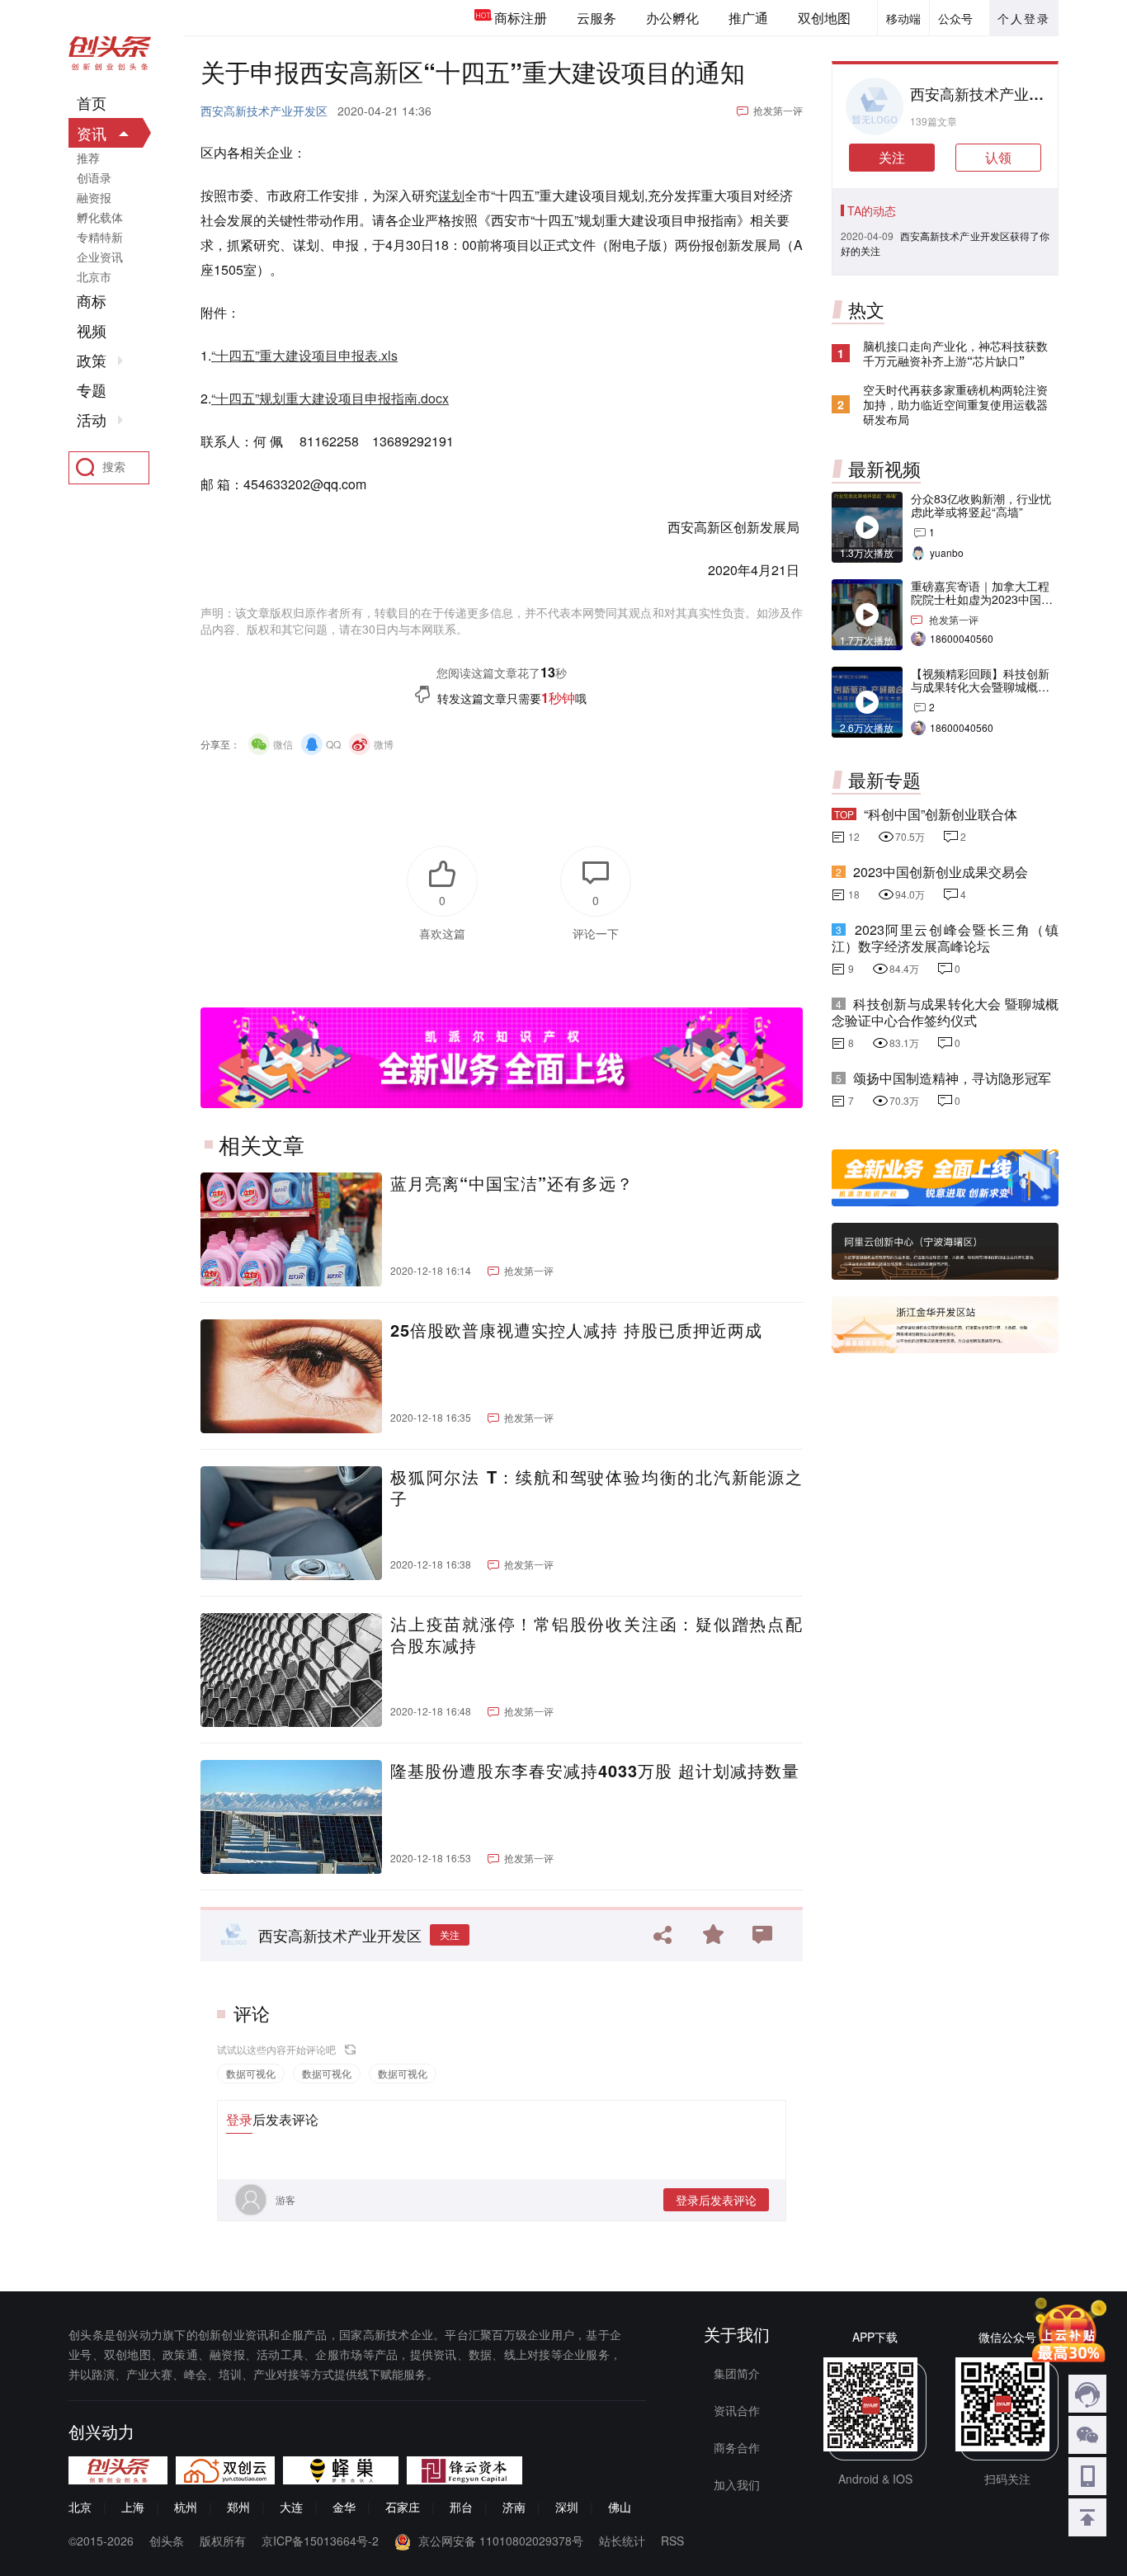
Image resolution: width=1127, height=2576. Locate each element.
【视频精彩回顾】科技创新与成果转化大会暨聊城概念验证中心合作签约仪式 (980, 686)
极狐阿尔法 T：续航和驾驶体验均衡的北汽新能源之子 (597, 1488)
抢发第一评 (778, 110)
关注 (450, 1934)
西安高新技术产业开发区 (264, 111)
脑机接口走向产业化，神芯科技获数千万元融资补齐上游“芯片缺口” (955, 353)
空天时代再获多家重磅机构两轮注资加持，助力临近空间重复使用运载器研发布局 (955, 404)
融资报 (94, 197)
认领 (998, 157)
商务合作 (737, 2447)
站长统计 (622, 2541)
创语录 (94, 177)
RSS (672, 2541)
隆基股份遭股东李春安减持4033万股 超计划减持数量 (595, 1771)
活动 (92, 420)
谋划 (451, 195)
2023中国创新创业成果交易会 (941, 872)
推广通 (748, 18)
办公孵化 (672, 18)
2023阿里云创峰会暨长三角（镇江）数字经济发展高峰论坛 (945, 938)
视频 (92, 331)
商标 (92, 301)
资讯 (92, 133)
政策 (92, 361)
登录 (239, 2119)
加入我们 (737, 2484)
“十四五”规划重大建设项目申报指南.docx (330, 398)
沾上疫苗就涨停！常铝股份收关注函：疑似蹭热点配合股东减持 (597, 1635)
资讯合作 (737, 2410)
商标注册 (521, 18)
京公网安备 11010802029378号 (501, 2541)
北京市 (94, 276)
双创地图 (824, 18)
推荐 (88, 158)
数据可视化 (251, 2073)
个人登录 (1024, 18)
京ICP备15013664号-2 (320, 2541)
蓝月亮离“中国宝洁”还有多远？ (512, 1183)
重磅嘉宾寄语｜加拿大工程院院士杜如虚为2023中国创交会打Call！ (982, 599)
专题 (92, 390)
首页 (92, 103)
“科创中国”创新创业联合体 (941, 814)
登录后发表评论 (716, 2200)
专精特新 (100, 237)
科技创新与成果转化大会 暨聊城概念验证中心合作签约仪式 (945, 1012)
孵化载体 (100, 217)
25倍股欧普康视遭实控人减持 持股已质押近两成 (576, 1330)
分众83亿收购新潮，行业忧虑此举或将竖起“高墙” (981, 505)
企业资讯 (100, 257)
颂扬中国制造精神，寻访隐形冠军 (952, 1078)
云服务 (597, 18)
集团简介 (737, 2373)
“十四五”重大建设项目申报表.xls (304, 355)
